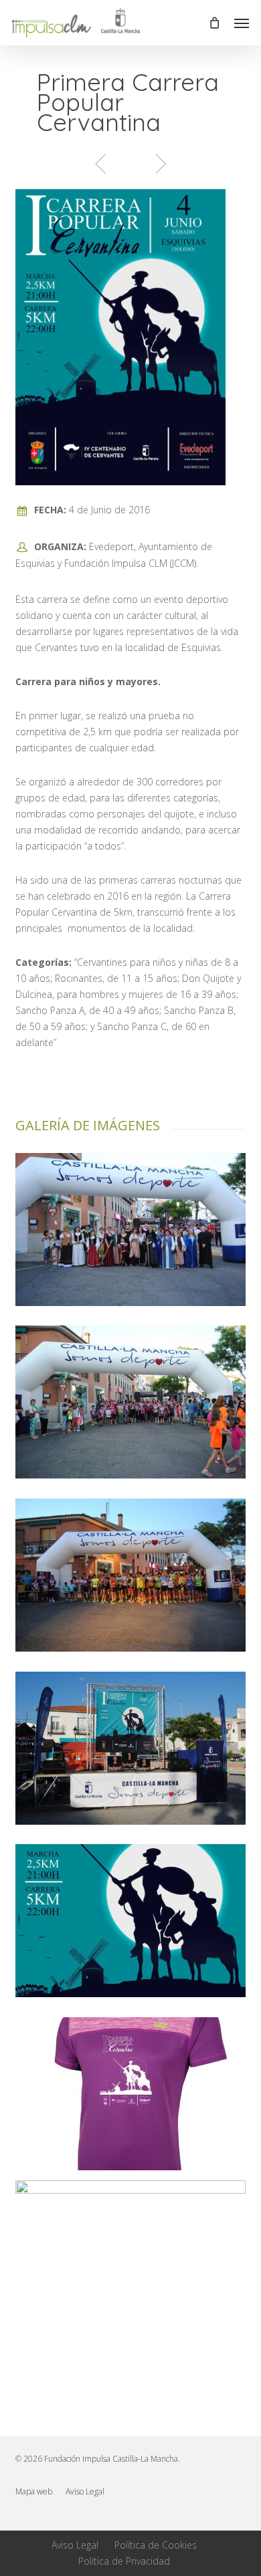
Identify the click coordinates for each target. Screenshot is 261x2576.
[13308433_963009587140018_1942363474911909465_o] (130, 2094)
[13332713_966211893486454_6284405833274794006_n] (130, 1748)
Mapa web (34, 2491)
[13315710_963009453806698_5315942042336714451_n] (130, 1921)
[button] (242, 23)
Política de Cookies (156, 2545)
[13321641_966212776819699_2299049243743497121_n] (130, 1575)
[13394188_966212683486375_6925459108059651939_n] (130, 1230)
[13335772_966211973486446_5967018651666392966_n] (130, 1402)
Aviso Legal (85, 2491)
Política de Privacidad (124, 2561)
